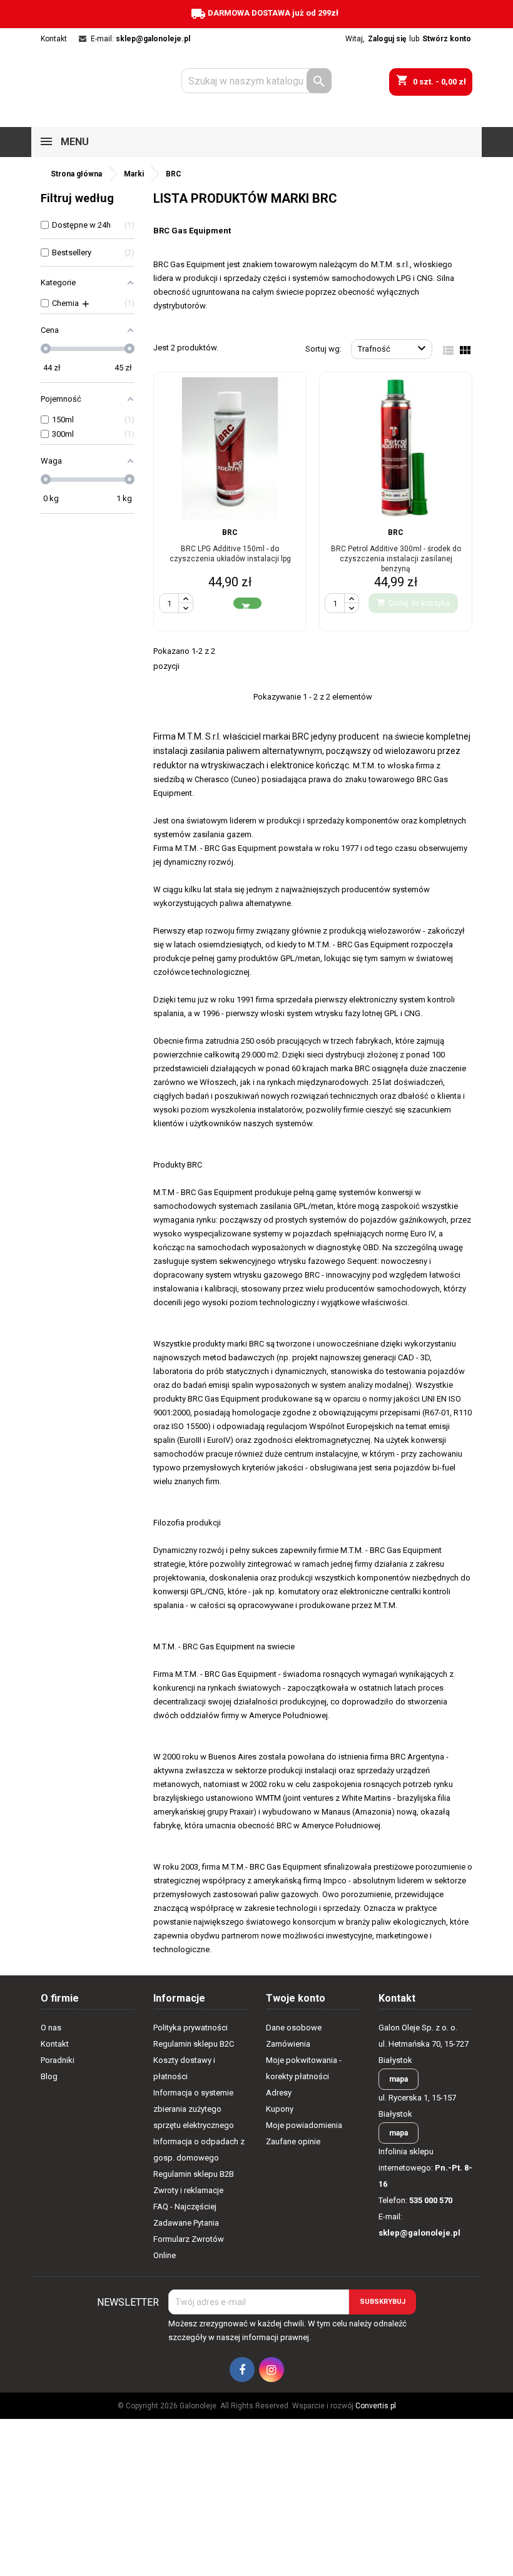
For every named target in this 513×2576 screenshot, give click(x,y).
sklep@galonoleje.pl (153, 39)
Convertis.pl (376, 2406)
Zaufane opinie (293, 2141)
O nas (51, 2028)
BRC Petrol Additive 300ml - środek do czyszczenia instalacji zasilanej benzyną (396, 559)
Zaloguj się (387, 39)
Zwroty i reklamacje (188, 2190)
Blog (49, 2076)
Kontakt (54, 39)
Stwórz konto (447, 39)
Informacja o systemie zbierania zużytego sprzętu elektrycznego (194, 2109)
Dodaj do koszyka (413, 603)
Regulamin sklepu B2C (194, 2044)
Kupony (280, 2109)
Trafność (394, 349)
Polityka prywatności (190, 2028)
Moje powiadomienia (304, 2125)
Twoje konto (296, 1998)
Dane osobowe (294, 2028)
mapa (399, 2079)
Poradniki (58, 2060)
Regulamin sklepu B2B (194, 2174)
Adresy (279, 2093)
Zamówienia (288, 2044)
